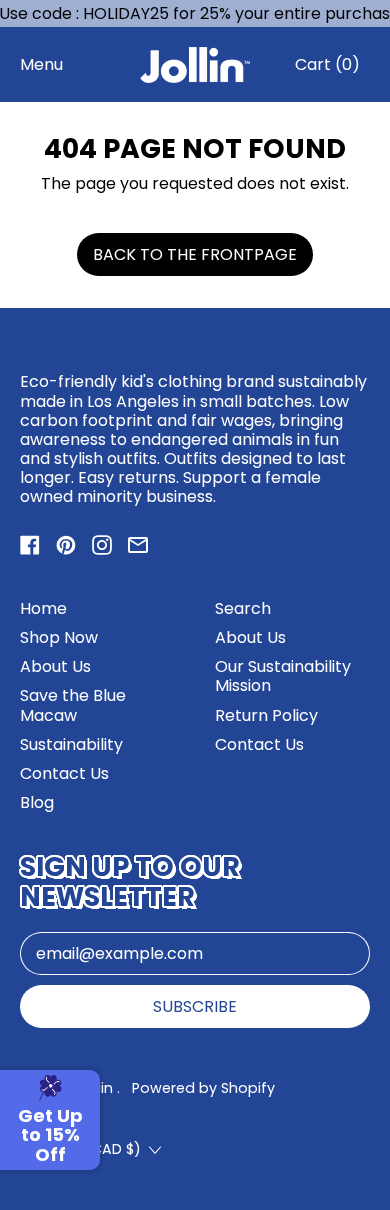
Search (243, 608)
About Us (55, 666)
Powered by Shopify (203, 1088)
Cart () (327, 69)
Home (43, 608)
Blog (37, 802)
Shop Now (59, 637)
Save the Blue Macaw (73, 705)
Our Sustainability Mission (283, 676)
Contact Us (64, 773)
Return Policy (266, 715)
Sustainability (71, 744)
